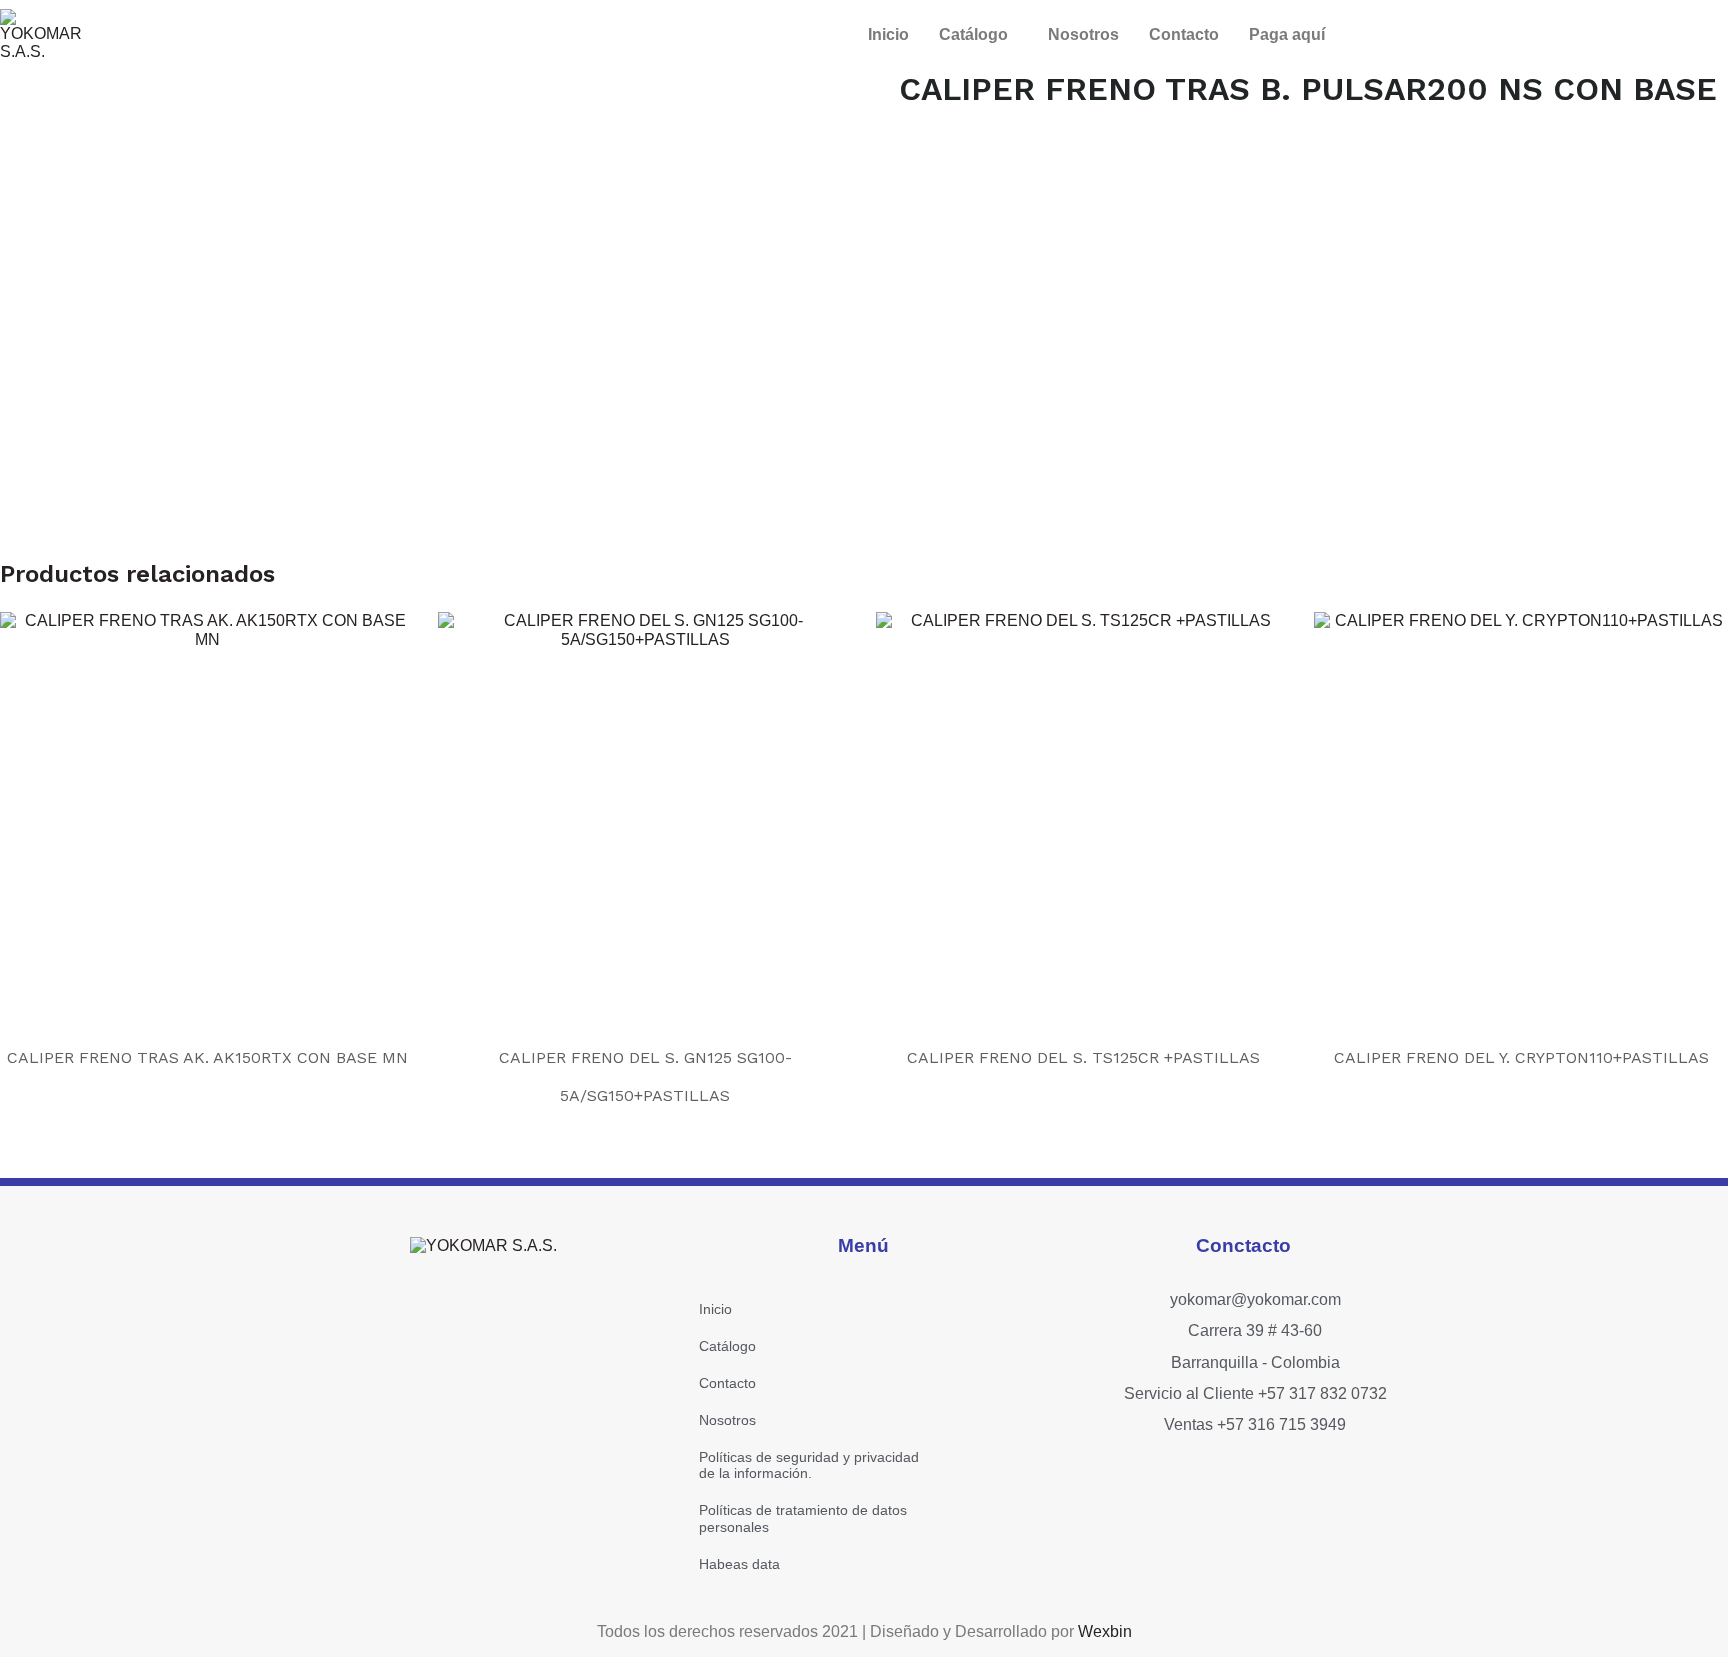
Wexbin (1105, 1631)
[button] (978, 35)
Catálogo (973, 34)
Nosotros (1083, 34)
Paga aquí (1287, 34)
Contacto (1184, 34)
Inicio (888, 34)
